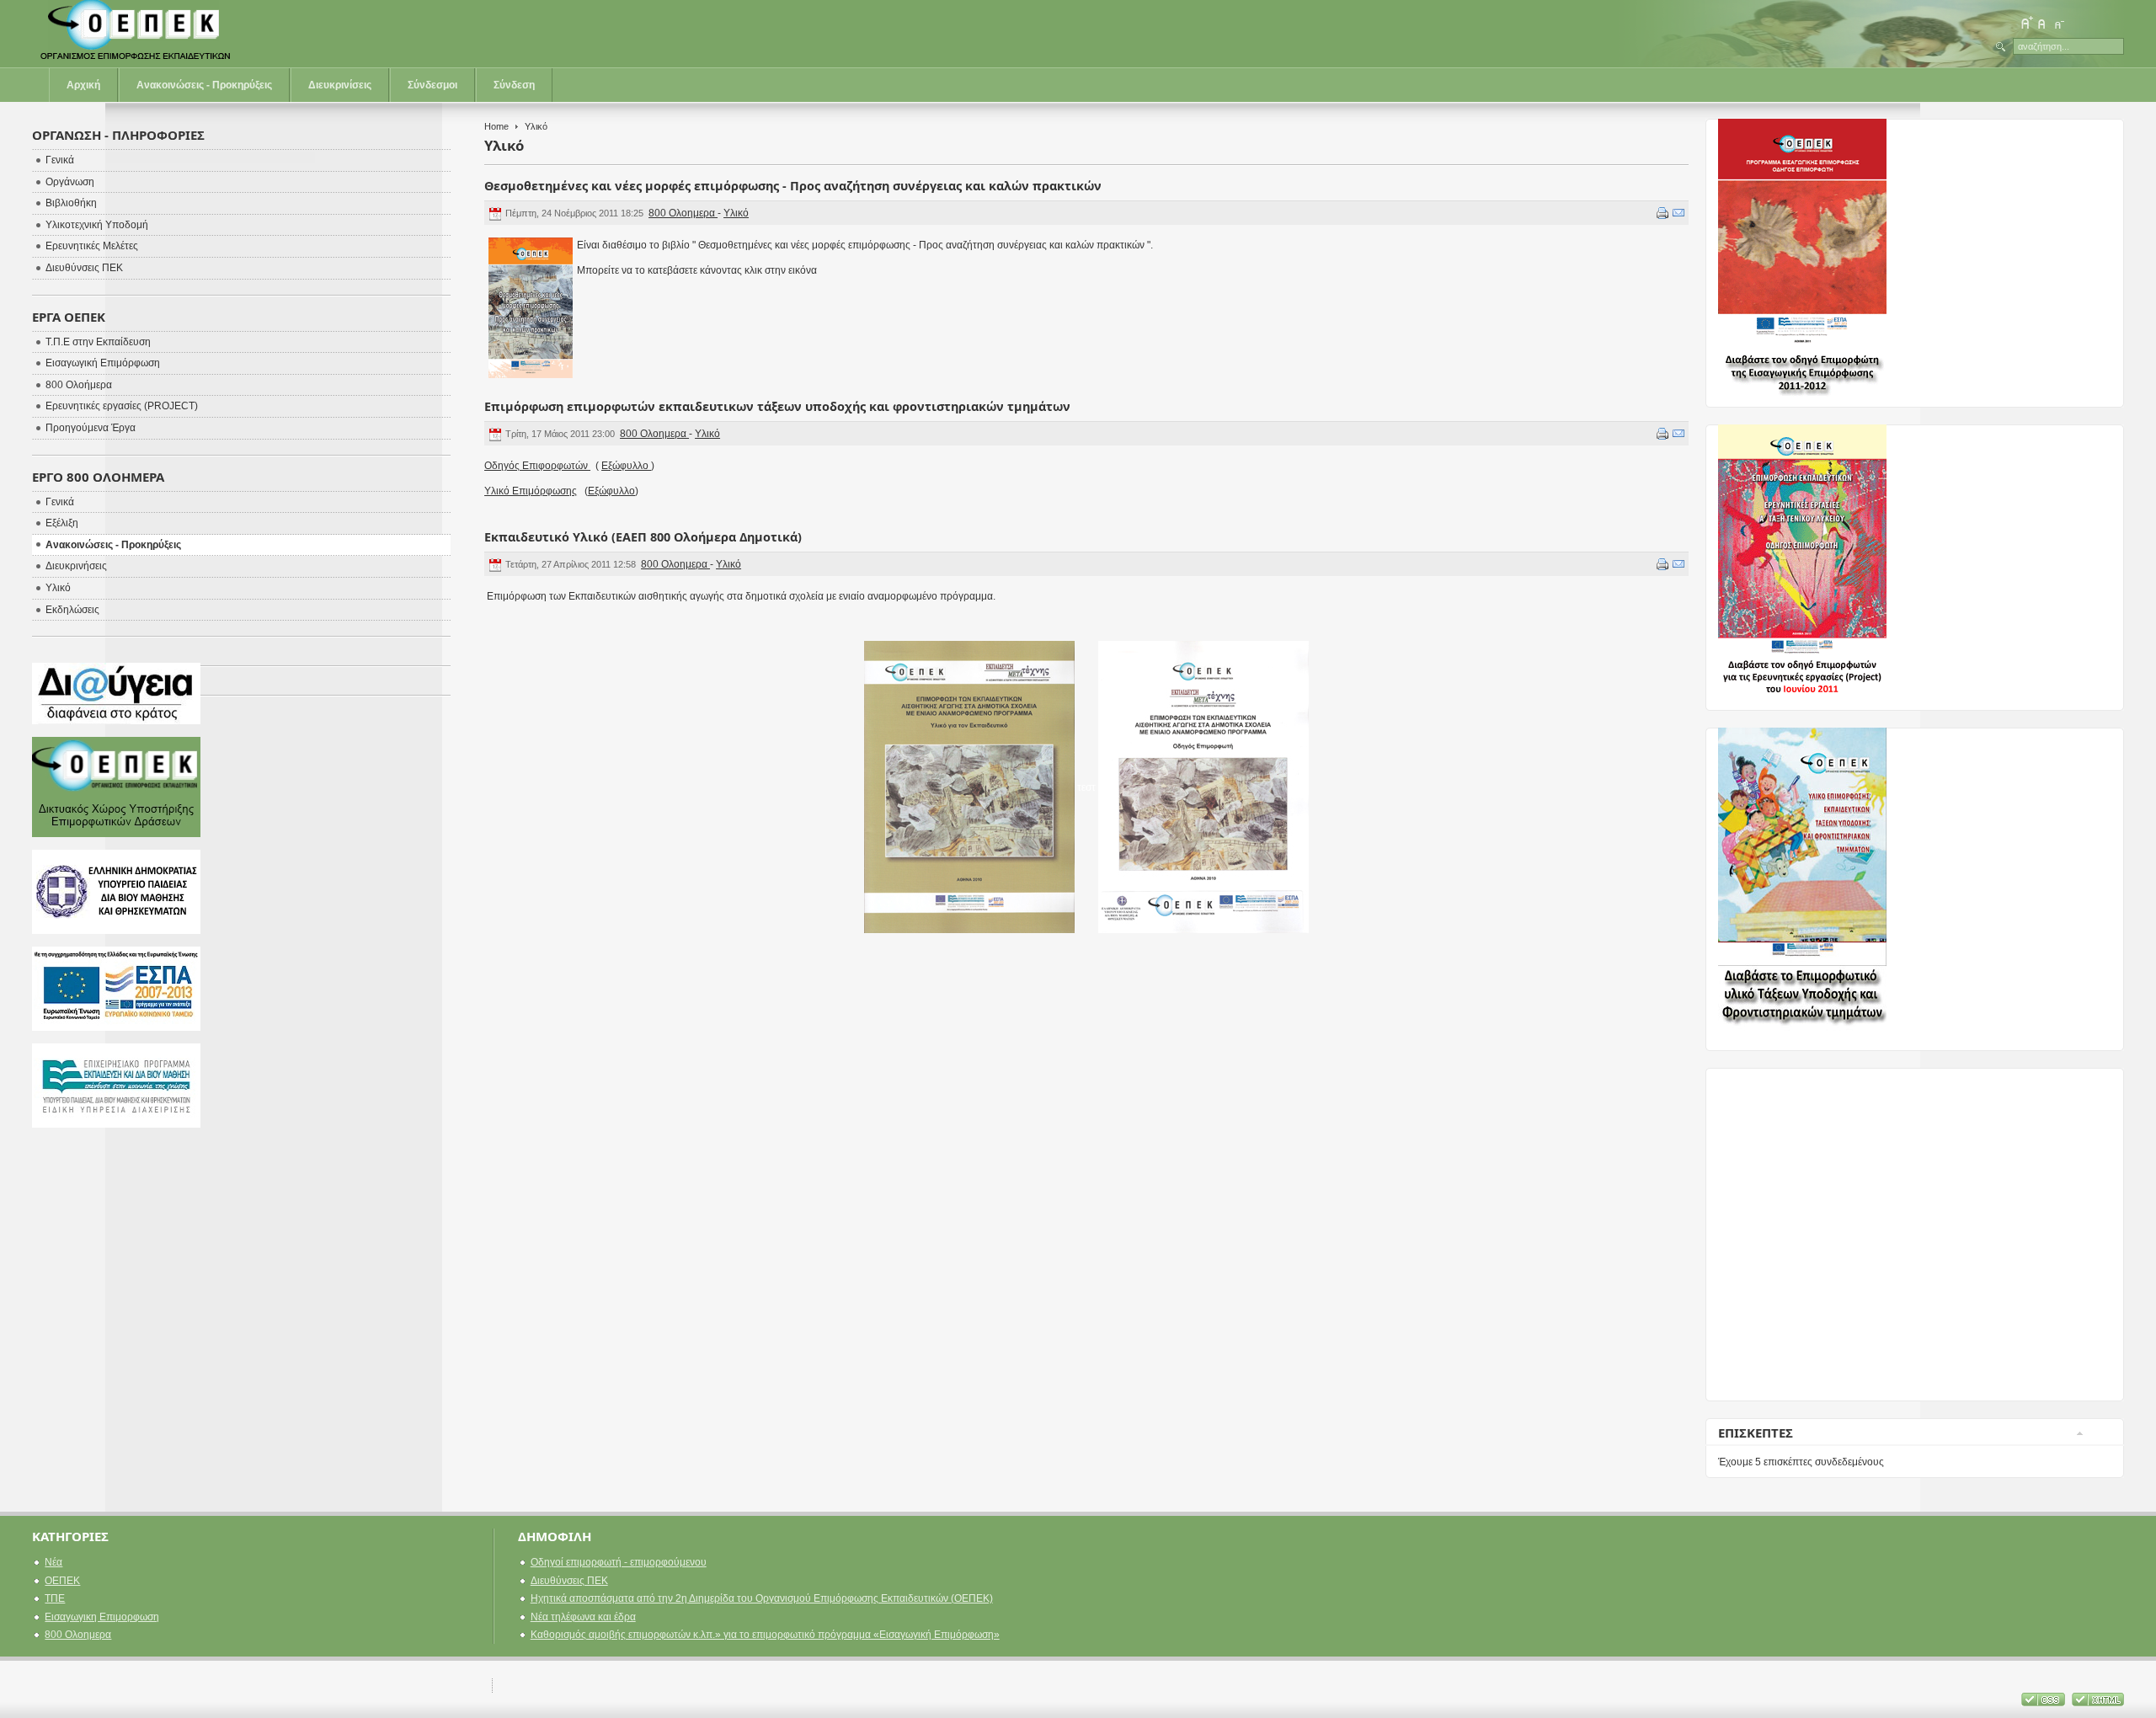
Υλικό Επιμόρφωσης (531, 491)
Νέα (53, 1562)
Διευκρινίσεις (340, 85)
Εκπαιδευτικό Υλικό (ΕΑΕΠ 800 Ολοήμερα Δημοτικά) (643, 537)
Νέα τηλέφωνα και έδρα (583, 1617)
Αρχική (83, 85)
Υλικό (736, 213)
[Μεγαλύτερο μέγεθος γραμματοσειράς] (2026, 23)
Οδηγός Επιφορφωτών (537, 466)
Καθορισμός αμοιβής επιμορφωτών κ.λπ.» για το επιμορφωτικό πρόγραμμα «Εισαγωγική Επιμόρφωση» (765, 1635)
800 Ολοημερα (683, 213)
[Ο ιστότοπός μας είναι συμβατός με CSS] (2044, 1703)
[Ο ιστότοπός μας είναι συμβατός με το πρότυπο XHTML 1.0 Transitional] (2098, 1703)
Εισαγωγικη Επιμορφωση (102, 1617)
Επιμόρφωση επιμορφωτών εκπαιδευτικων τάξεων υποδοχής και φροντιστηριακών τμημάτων (777, 406)
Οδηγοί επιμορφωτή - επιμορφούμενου (619, 1562)
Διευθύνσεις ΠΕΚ (569, 1581)
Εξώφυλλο (626, 466)
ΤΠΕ (55, 1598)
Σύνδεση (514, 85)
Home (496, 126)
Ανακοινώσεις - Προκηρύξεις (204, 85)
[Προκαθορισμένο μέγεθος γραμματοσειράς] (2042, 23)
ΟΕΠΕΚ (62, 1581)
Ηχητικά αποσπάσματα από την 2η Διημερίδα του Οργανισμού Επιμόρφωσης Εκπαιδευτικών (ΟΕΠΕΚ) (762, 1598)
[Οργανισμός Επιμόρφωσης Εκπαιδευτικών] (137, 34)
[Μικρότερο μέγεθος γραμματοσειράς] (2058, 23)
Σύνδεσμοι (432, 85)
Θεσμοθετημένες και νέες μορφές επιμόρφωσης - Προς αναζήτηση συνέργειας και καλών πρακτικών (793, 186)
